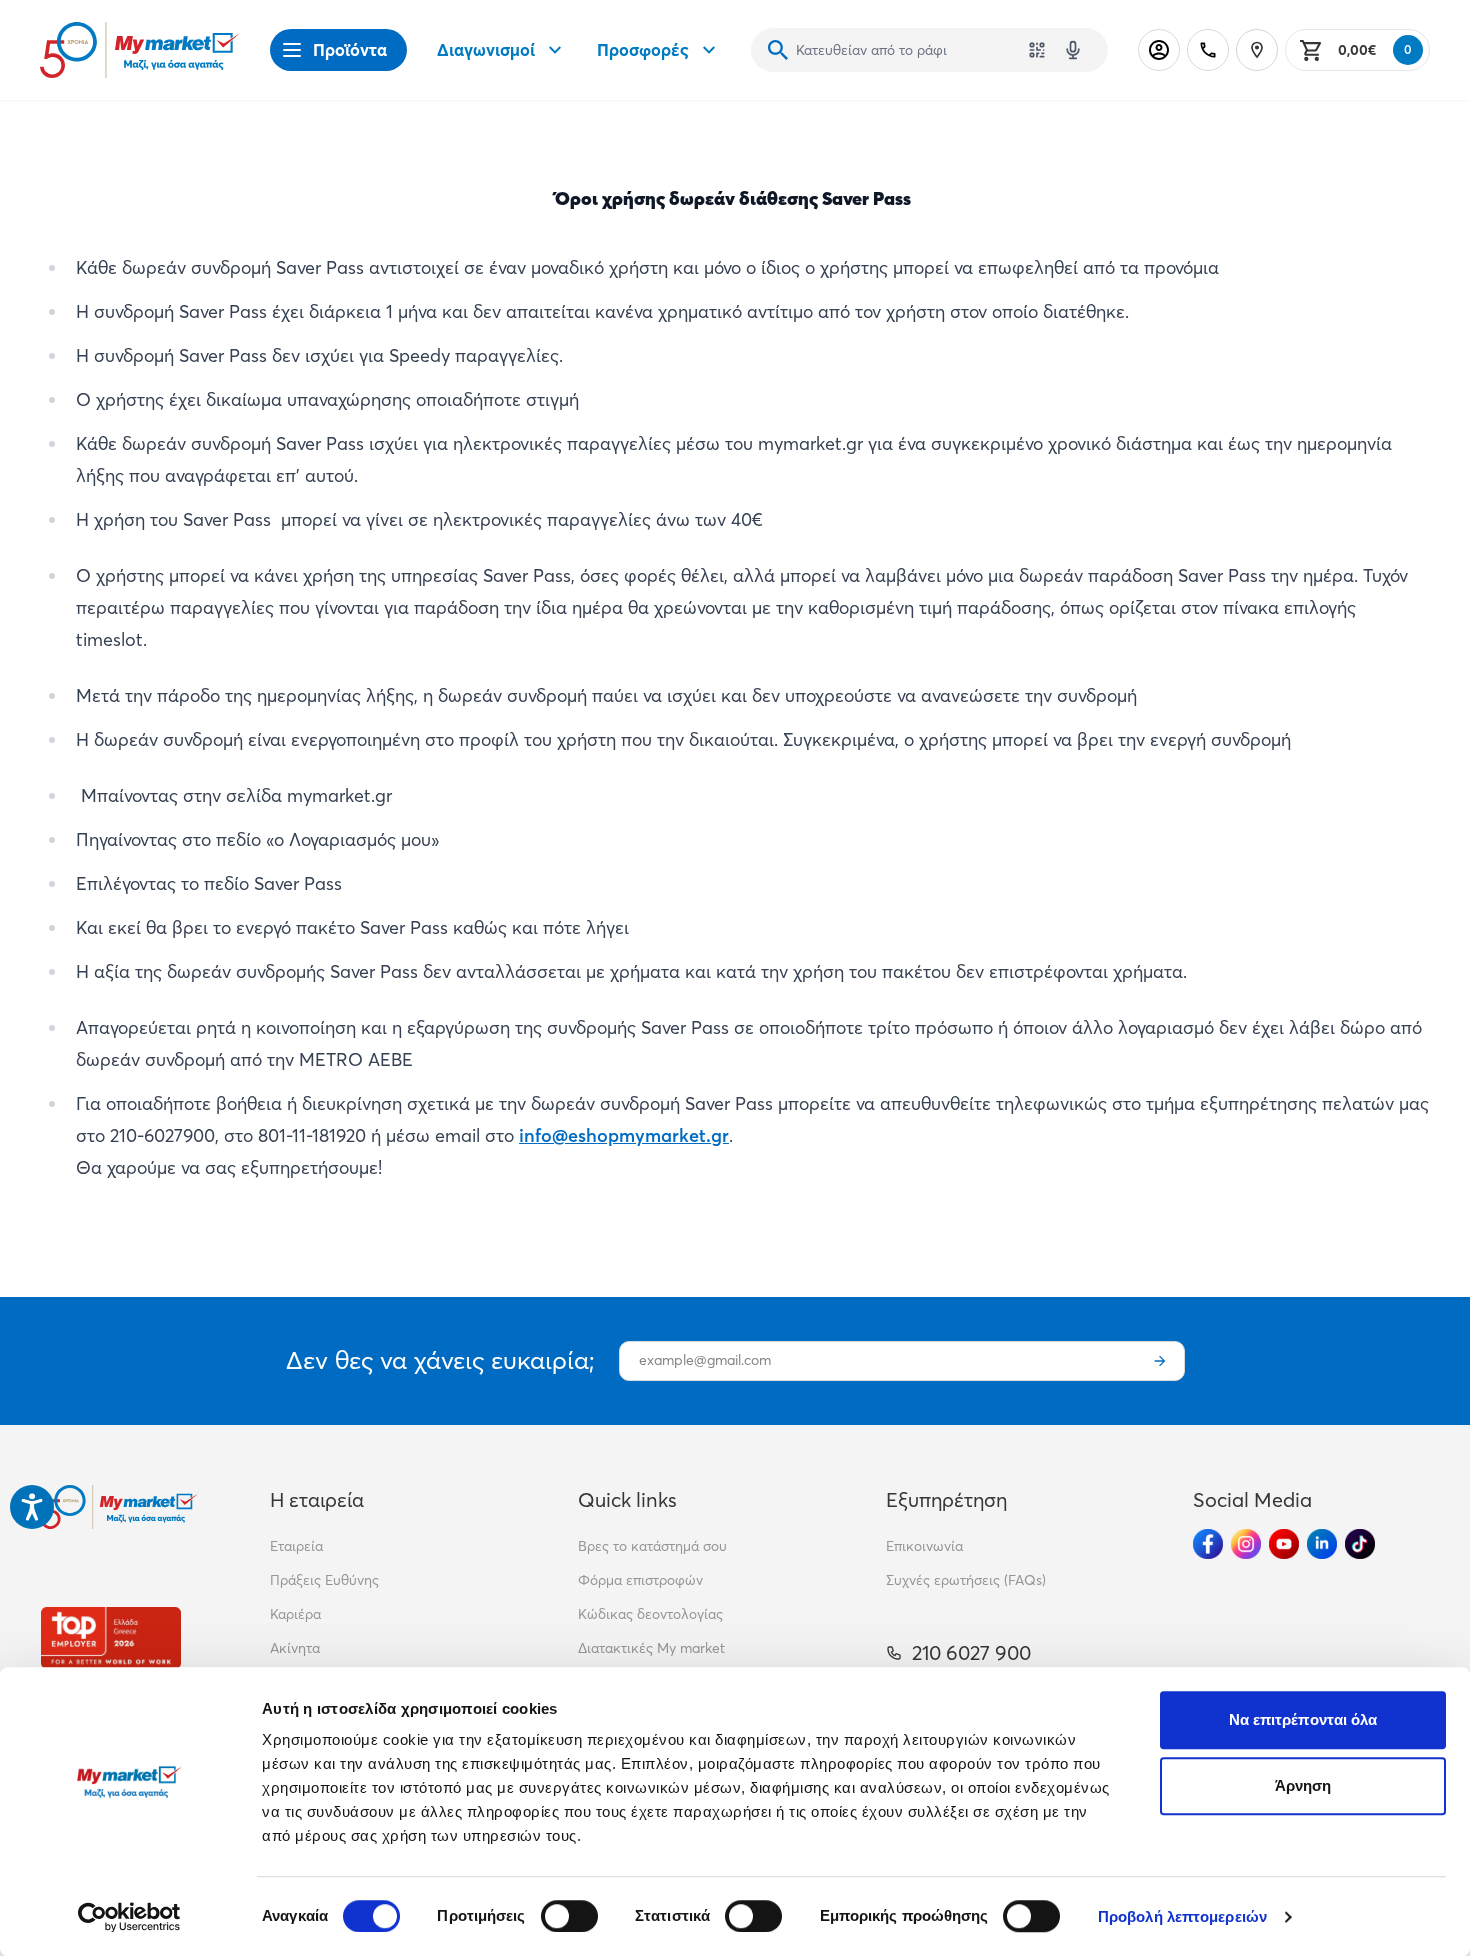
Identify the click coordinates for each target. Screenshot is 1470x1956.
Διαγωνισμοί (486, 49)
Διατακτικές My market (651, 1648)
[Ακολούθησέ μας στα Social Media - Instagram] (1246, 1544)
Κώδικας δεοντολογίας (650, 1614)
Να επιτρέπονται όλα (1303, 1719)
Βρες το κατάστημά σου (652, 1546)
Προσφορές (643, 49)
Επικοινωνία (924, 1546)
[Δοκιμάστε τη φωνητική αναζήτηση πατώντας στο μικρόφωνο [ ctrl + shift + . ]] (1073, 50)
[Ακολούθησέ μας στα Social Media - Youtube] (1284, 1544)
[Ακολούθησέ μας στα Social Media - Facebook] (1208, 1544)
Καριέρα (295, 1614)
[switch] (569, 1916)
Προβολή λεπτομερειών (1182, 1916)
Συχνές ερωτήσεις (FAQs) (966, 1580)
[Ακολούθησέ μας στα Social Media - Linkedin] (1322, 1544)
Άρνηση (1303, 1785)
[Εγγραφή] (1160, 1361)
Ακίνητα (295, 1648)
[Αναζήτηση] (778, 50)
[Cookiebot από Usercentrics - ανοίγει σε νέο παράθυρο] (129, 1917)
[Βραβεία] (111, 1637)
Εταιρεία (296, 1546)
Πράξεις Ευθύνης (324, 1580)
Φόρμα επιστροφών (640, 1580)
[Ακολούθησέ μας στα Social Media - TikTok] (1360, 1544)
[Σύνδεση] (1159, 50)
